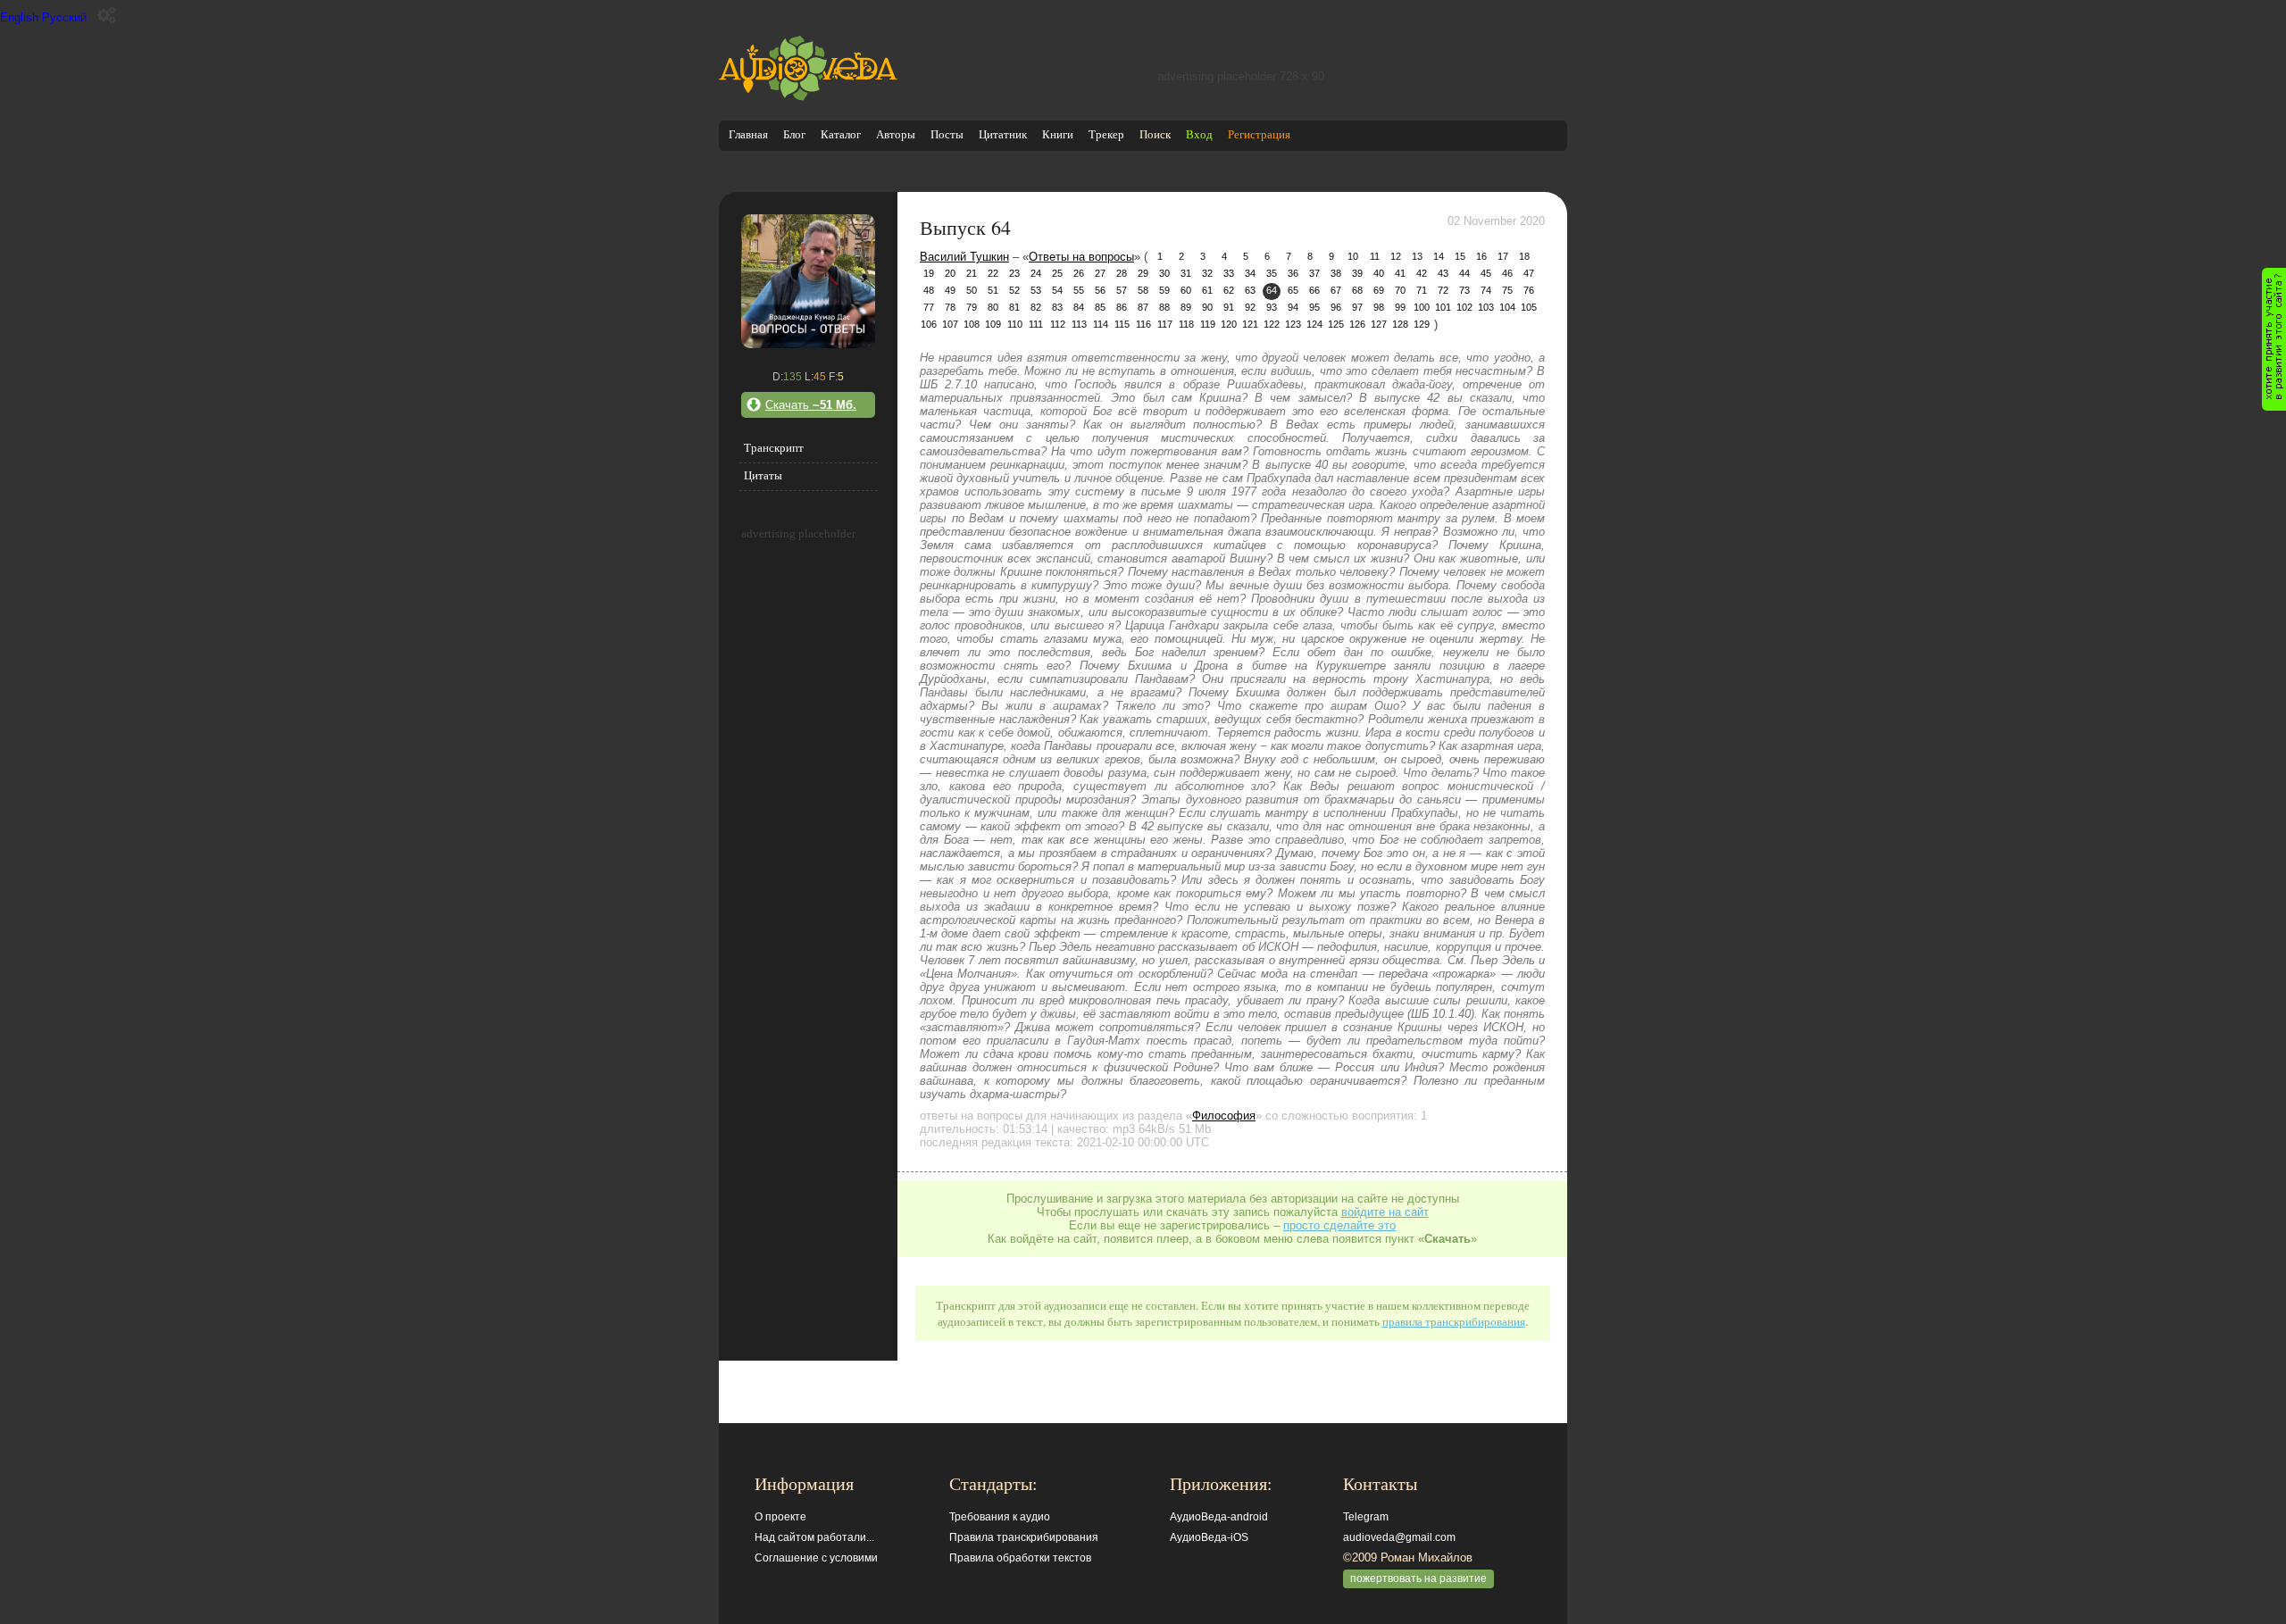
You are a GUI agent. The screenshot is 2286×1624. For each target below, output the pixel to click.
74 (1486, 290)
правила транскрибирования (1454, 1321)
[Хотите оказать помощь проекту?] (2274, 339)
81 (1014, 307)
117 (1165, 324)
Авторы (896, 134)
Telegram (1366, 1517)
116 (1143, 324)
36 (1293, 273)
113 (1079, 324)
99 (1400, 307)
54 (1057, 290)
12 (1396, 256)
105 (1529, 307)
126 (1357, 324)
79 (972, 307)
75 (1507, 290)
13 (1417, 256)
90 (1207, 307)
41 (1400, 273)
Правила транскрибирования (1024, 1537)
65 (1293, 290)
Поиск (1155, 134)
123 (1293, 324)
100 (1422, 307)
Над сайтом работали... (814, 1537)
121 (1250, 324)
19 (929, 273)
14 (1439, 256)
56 (1100, 290)
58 (1143, 290)
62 (1229, 290)
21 (972, 273)
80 (993, 307)
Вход (1199, 134)
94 (1293, 307)
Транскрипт (774, 448)
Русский (64, 17)
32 (1207, 273)
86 (1122, 307)
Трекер (1106, 134)
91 (1229, 307)
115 (1122, 324)
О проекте (780, 1517)
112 (1058, 324)
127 (1379, 324)
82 (1036, 307)
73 (1464, 290)
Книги (1058, 134)
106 (929, 324)
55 (1079, 290)
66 (1314, 290)
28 (1122, 273)
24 (1036, 273)
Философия (1224, 1116)
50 (972, 290)
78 (950, 307)
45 (1486, 273)
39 (1357, 273)
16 (1481, 256)
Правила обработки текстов (1020, 1558)
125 (1336, 324)
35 (1272, 273)
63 (1250, 290)
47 (1529, 273)
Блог (794, 134)
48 (929, 290)
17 (1503, 256)
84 (1079, 307)
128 (1400, 324)
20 (950, 273)
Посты (947, 134)
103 (1486, 307)
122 (1272, 324)
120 (1229, 324)
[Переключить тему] (107, 16)
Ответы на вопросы (1081, 257)
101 (1443, 307)
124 (1314, 324)
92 (1250, 307)
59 (1164, 290)
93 (1272, 307)
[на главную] (808, 97)
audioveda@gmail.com (1399, 1537)
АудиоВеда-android (1219, 1517)
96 (1336, 307)
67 (1336, 290)
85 (1100, 307)
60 (1186, 290)
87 (1143, 307)
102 (1464, 307)
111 (1036, 324)
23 (1014, 273)
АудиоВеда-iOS (1209, 1537)
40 (1379, 273)
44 (1464, 273)
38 (1336, 273)
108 (972, 324)
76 (1529, 290)
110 (1015, 324)
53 (1036, 290)
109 (993, 324)
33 (1229, 273)
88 (1164, 307)
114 (1101, 324)
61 (1207, 290)
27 (1100, 273)
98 (1379, 307)
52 (1014, 290)
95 (1314, 307)
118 (1186, 324)
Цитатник (1003, 134)
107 (950, 324)
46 (1507, 273)
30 (1164, 273)
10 (1353, 256)
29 (1143, 273)
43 (1443, 273)
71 (1422, 290)
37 (1314, 273)
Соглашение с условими (816, 1558)
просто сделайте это (1339, 1225)
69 (1379, 290)
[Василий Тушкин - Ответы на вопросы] (808, 344)
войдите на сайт (1385, 1212)
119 (1208, 324)
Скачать (811, 405)
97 (1357, 307)
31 (1186, 273)
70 (1400, 290)
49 (950, 290)
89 (1186, 307)
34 (1250, 273)
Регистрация (1259, 134)
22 (993, 273)
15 (1460, 256)
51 (993, 290)
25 (1057, 273)
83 (1057, 307)
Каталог (841, 134)
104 (1507, 307)
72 (1443, 290)
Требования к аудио (1000, 1517)
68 (1357, 290)
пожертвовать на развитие (1418, 1578)
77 (929, 307)
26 (1079, 273)
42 (1422, 273)
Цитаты (763, 475)
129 (1422, 324)
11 (1375, 256)
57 (1122, 290)
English (19, 17)
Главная (748, 134)
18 (1524, 256)
